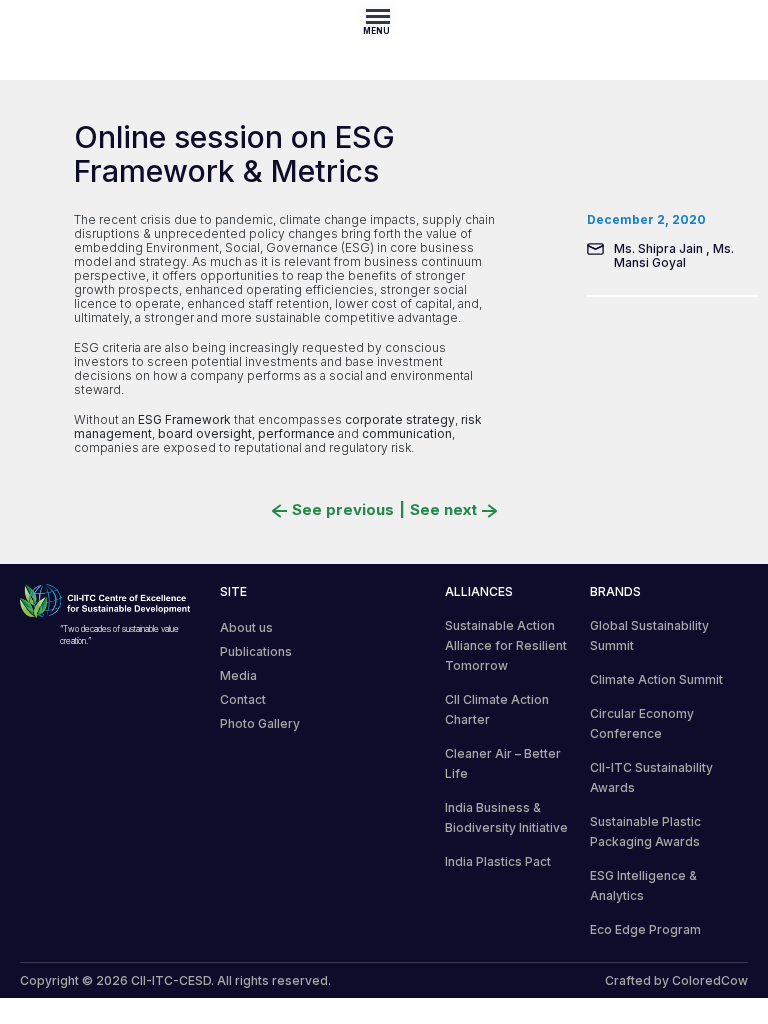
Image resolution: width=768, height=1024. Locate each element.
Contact (243, 699)
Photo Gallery (260, 723)
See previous (343, 510)
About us (246, 627)
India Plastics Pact (498, 861)
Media (238, 675)
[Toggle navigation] (384, 16)
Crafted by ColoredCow (676, 980)
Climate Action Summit (656, 679)
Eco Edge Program (645, 929)
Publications (256, 651)
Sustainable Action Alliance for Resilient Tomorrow (506, 645)
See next (443, 510)
